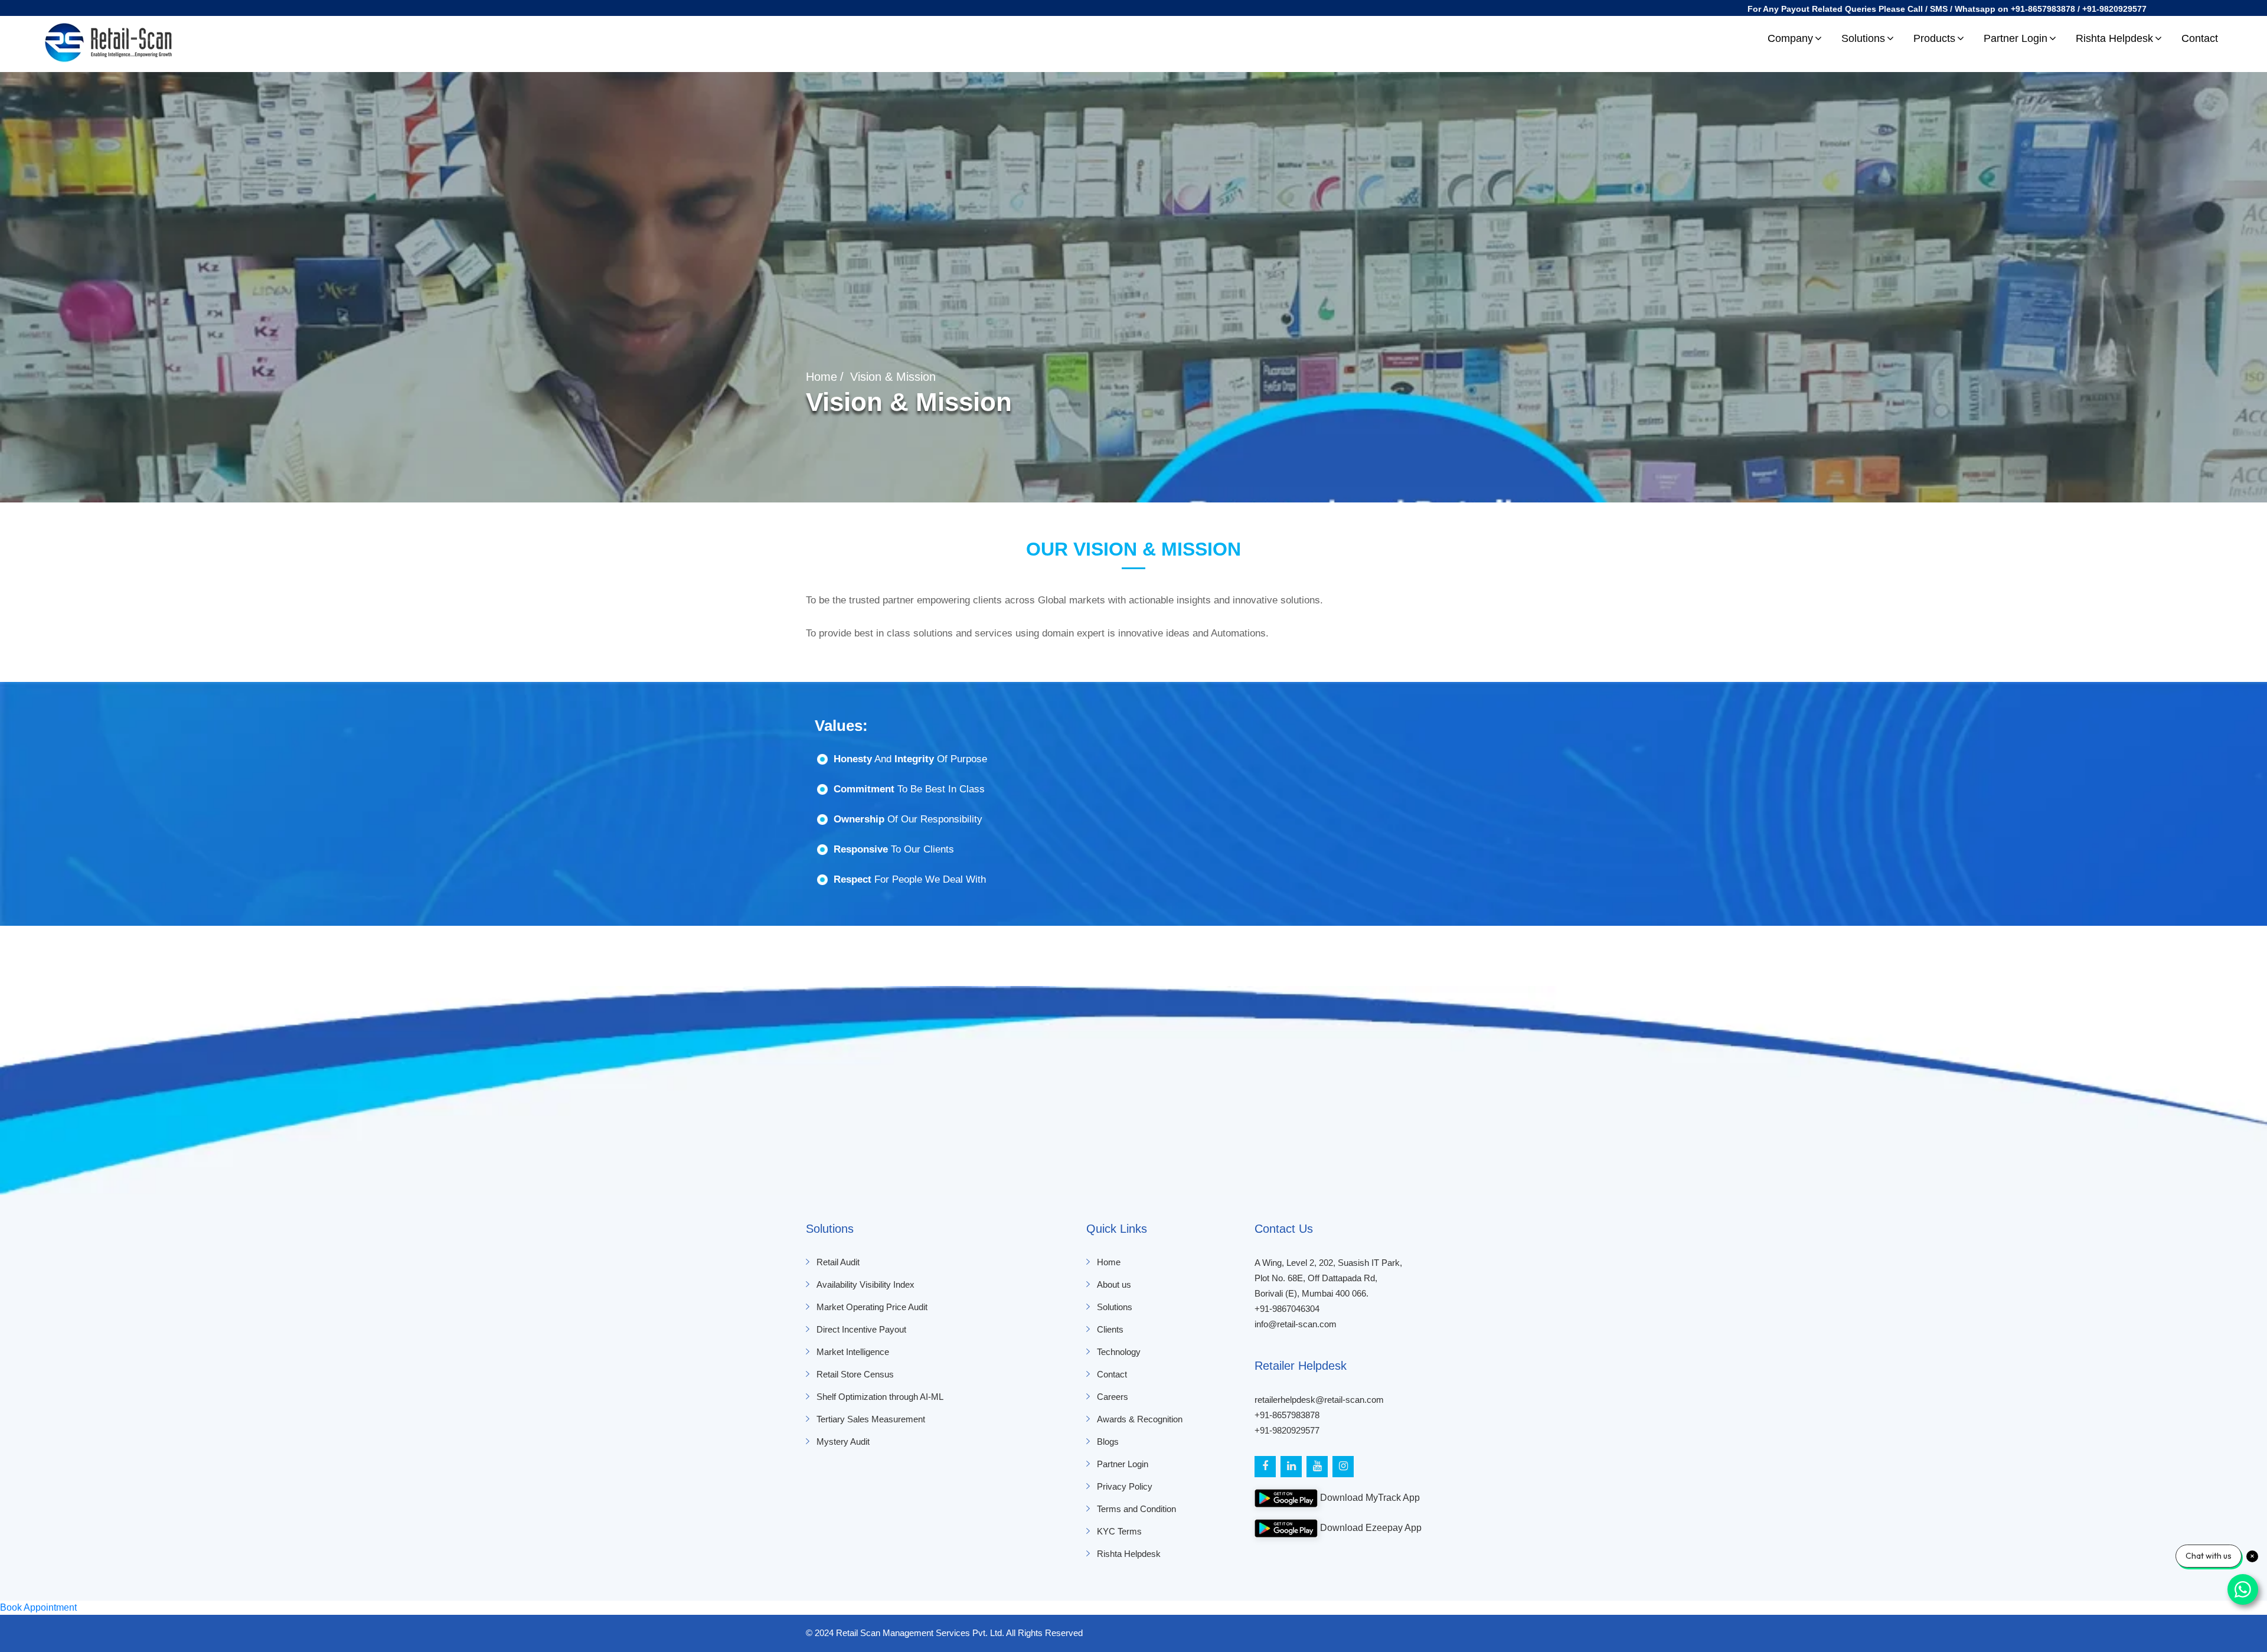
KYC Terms (1119, 1531)
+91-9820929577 (1287, 1430)
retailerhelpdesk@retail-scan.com (1319, 1400)
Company (1790, 38)
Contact (2200, 38)
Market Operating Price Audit (872, 1307)
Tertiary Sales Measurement (871, 1419)
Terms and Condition (1136, 1509)
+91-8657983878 (1287, 1415)
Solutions (1863, 38)
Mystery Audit (843, 1442)
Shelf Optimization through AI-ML (880, 1397)
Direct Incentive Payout (861, 1329)
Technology (1119, 1352)
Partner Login (2016, 38)
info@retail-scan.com (1296, 1324)
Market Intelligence (853, 1352)
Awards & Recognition (1140, 1419)
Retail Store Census (855, 1374)
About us (1114, 1284)
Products (1934, 38)
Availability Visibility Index (865, 1284)
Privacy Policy (1125, 1486)
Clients (1110, 1329)
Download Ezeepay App (1370, 1528)
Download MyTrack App (1369, 1498)
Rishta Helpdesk (2114, 38)
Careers (1113, 1397)
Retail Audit (838, 1262)
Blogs (1108, 1442)
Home (821, 377)
